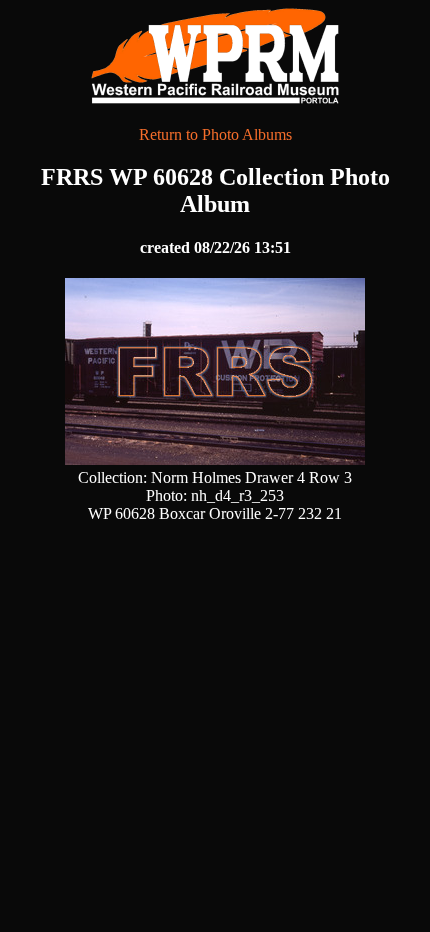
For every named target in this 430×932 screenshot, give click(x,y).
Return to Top (361, 872)
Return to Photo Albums (215, 134)
